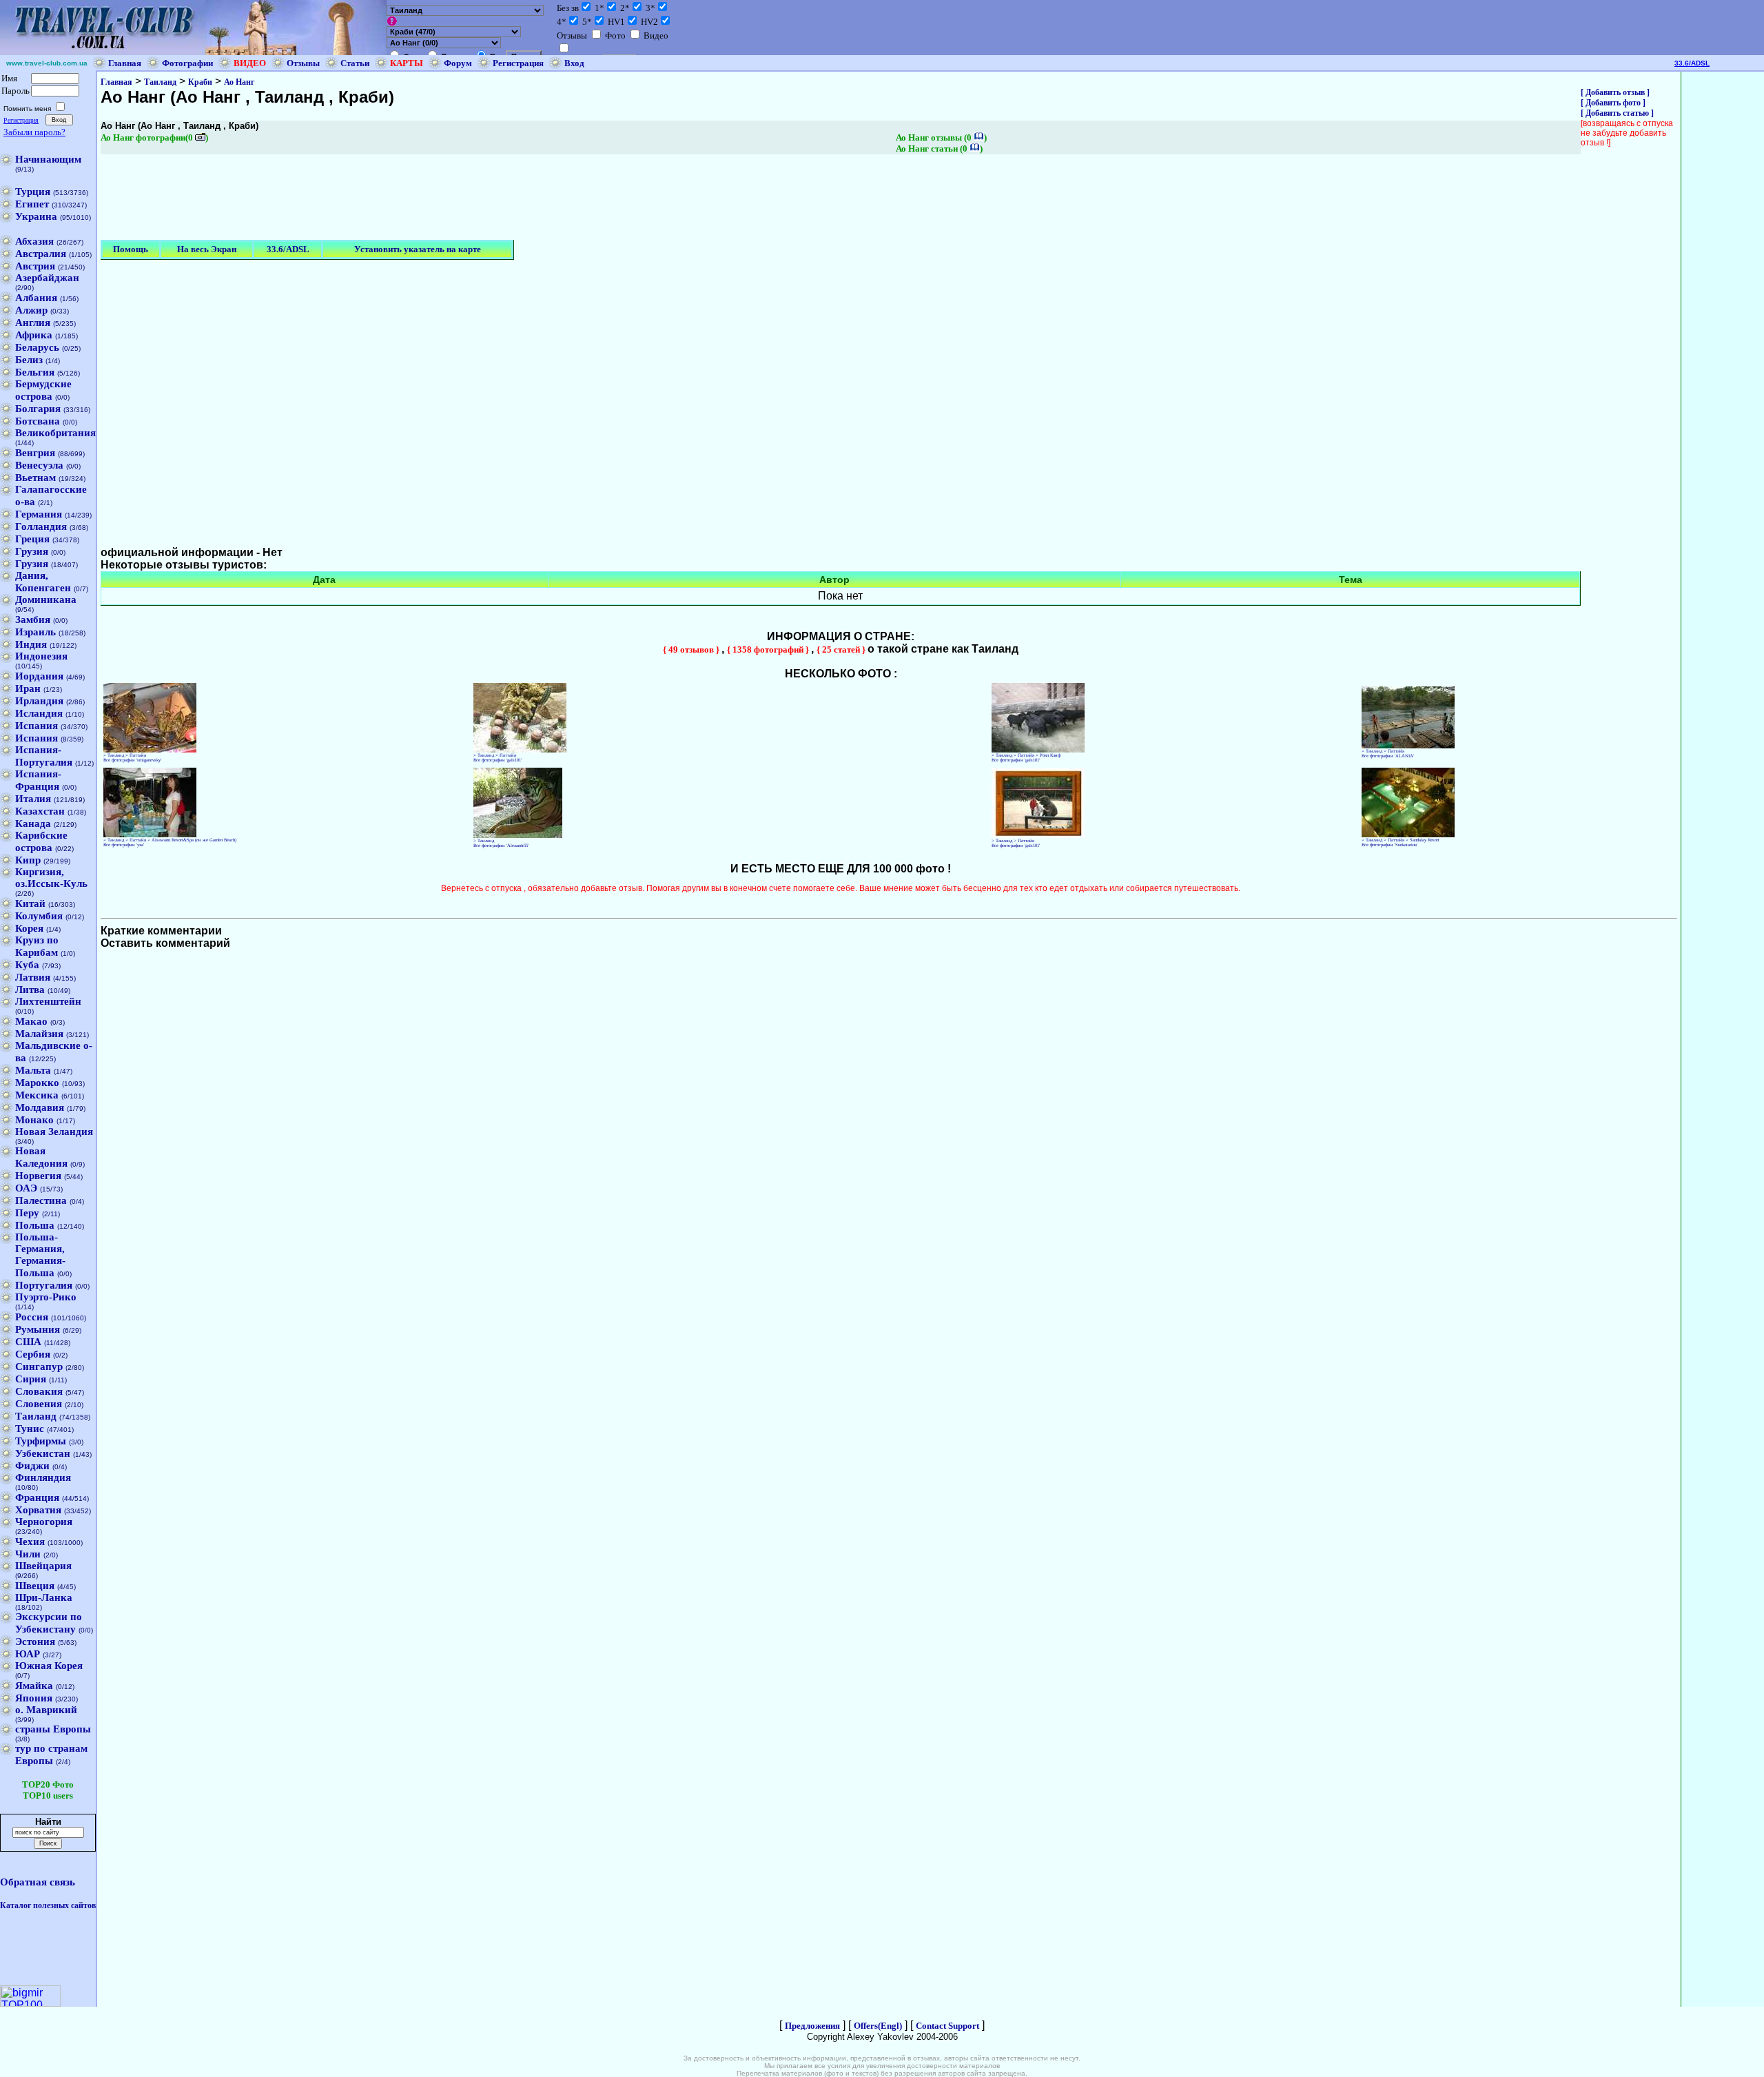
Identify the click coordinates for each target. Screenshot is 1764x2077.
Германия (39, 514)
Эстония (35, 1641)
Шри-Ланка (44, 1597)
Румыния (38, 1329)
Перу (27, 1213)
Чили (28, 1554)
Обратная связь (38, 1882)
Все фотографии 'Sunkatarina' (1389, 845)
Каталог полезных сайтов (48, 1905)
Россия (32, 1317)
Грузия (32, 551)
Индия (31, 644)
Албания (36, 298)
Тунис (30, 1429)
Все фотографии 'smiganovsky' (132, 760)
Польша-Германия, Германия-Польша (40, 1255)
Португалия (44, 1285)
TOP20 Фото (48, 1784)
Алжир (31, 310)
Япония (34, 1698)
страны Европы (53, 1729)
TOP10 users (48, 1795)
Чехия (30, 1542)
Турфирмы (41, 1441)
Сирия (31, 1379)
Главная (125, 63)
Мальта (33, 1070)
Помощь (131, 249)
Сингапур (39, 1367)
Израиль (35, 632)
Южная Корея (49, 1666)
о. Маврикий (46, 1710)
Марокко (37, 1083)
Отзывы (303, 63)
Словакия (39, 1391)
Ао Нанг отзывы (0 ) (941, 137)
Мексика (37, 1095)
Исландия (39, 713)
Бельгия (35, 372)
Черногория (44, 1522)
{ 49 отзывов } (692, 649)
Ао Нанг (239, 82)
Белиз (29, 360)
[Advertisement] (351, 198)
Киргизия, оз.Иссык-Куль (51, 878)
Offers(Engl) (878, 2026)
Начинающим (48, 159)
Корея (29, 928)
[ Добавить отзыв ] (1615, 92)
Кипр (28, 860)
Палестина (41, 1200)
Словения (39, 1404)
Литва (30, 990)
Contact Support (947, 2026)
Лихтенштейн (48, 1001)
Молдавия (40, 1107)
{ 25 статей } (842, 649)
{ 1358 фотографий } (769, 649)
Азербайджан (47, 278)
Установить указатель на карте (418, 249)
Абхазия (34, 241)
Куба (27, 965)
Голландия (41, 526)
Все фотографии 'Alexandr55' (501, 845)
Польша (35, 1225)
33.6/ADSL (1692, 63)
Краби (200, 82)
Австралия (41, 254)
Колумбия (39, 916)
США (28, 1342)
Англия (33, 323)
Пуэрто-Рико (46, 1297)
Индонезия (41, 656)
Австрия (35, 266)
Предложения (812, 2026)
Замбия (33, 620)
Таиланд (36, 1416)
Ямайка (34, 1686)
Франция (37, 1497)
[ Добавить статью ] (1617, 113)
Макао (31, 1021)
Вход (574, 63)
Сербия (33, 1354)
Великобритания (55, 433)
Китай (30, 903)
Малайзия (39, 1034)
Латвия (33, 977)
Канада (33, 823)
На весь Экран (207, 249)
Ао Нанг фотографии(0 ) (154, 137)
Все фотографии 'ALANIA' (1388, 756)
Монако (34, 1120)
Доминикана (46, 600)
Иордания (39, 676)
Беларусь (37, 347)
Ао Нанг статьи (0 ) (939, 149)
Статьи (355, 63)
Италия (33, 799)
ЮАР (28, 1654)
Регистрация (518, 63)
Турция (33, 192)
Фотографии (187, 63)
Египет (32, 204)
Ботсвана (38, 421)
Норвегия (38, 1176)
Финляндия (43, 1477)
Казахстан (40, 811)
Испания (37, 726)
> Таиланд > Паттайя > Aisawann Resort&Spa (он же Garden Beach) (170, 840)
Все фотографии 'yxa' (124, 845)
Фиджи (32, 1466)
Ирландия (39, 701)
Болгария (38, 409)
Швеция (35, 1586)
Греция (32, 539)
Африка (34, 335)
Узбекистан (43, 1453)
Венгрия (35, 453)
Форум (458, 63)
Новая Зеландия (54, 1132)
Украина (36, 216)
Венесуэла (39, 465)
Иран (28, 688)
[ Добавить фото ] (1613, 103)
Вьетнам (35, 478)
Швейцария (43, 1566)
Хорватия (38, 1510)
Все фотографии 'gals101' (498, 760)
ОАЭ (26, 1188)
